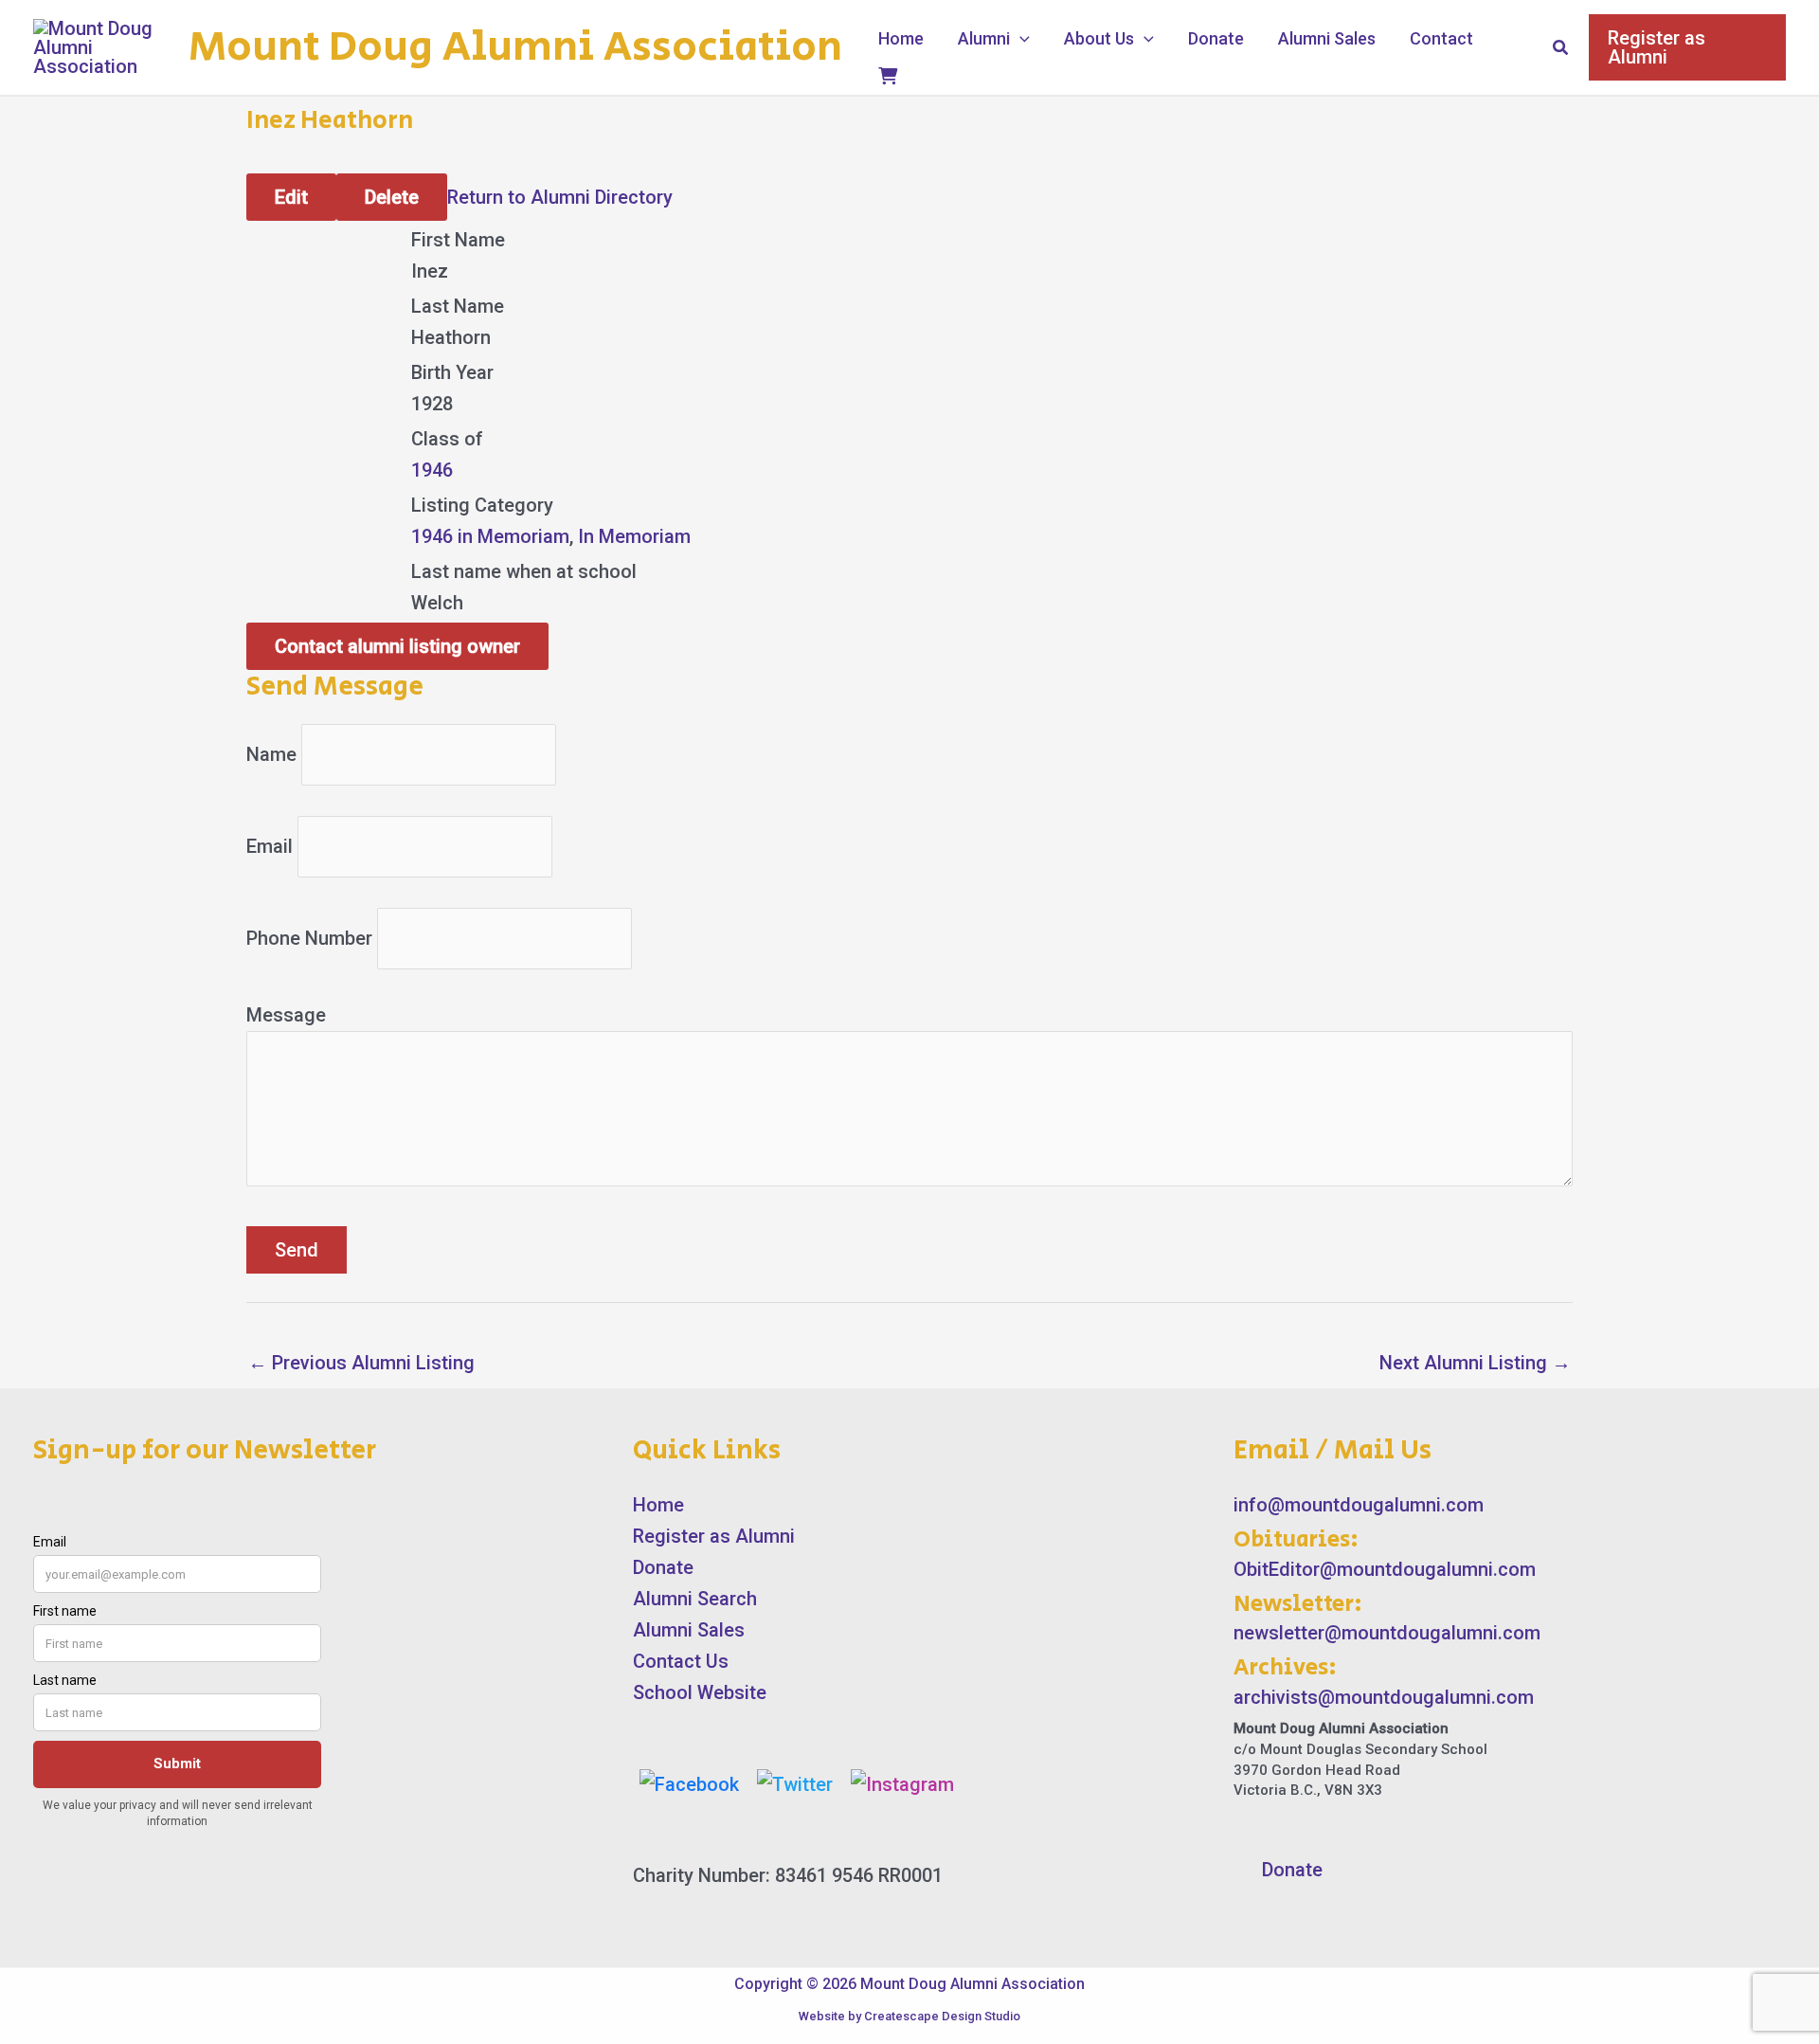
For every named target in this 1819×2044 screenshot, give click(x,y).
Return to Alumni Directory (560, 197)
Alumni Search (695, 1599)
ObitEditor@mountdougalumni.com (1385, 1569)
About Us (1099, 38)
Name (271, 754)
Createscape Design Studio (942, 2016)
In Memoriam (634, 536)
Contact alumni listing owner (397, 646)
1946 (432, 470)
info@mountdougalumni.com (1359, 1505)
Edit (291, 197)
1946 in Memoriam (490, 536)
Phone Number (309, 938)
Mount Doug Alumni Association (515, 47)
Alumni (984, 38)
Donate (1216, 38)
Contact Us (681, 1661)
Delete (392, 197)
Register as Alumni (714, 1536)
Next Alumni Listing (1475, 1363)
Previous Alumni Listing (361, 1363)
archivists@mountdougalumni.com (1384, 1697)
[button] (1020, 39)
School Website (700, 1692)
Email (270, 846)
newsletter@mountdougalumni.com (1387, 1633)
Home (901, 38)
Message (286, 1015)
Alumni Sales (1327, 38)
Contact (1441, 38)
